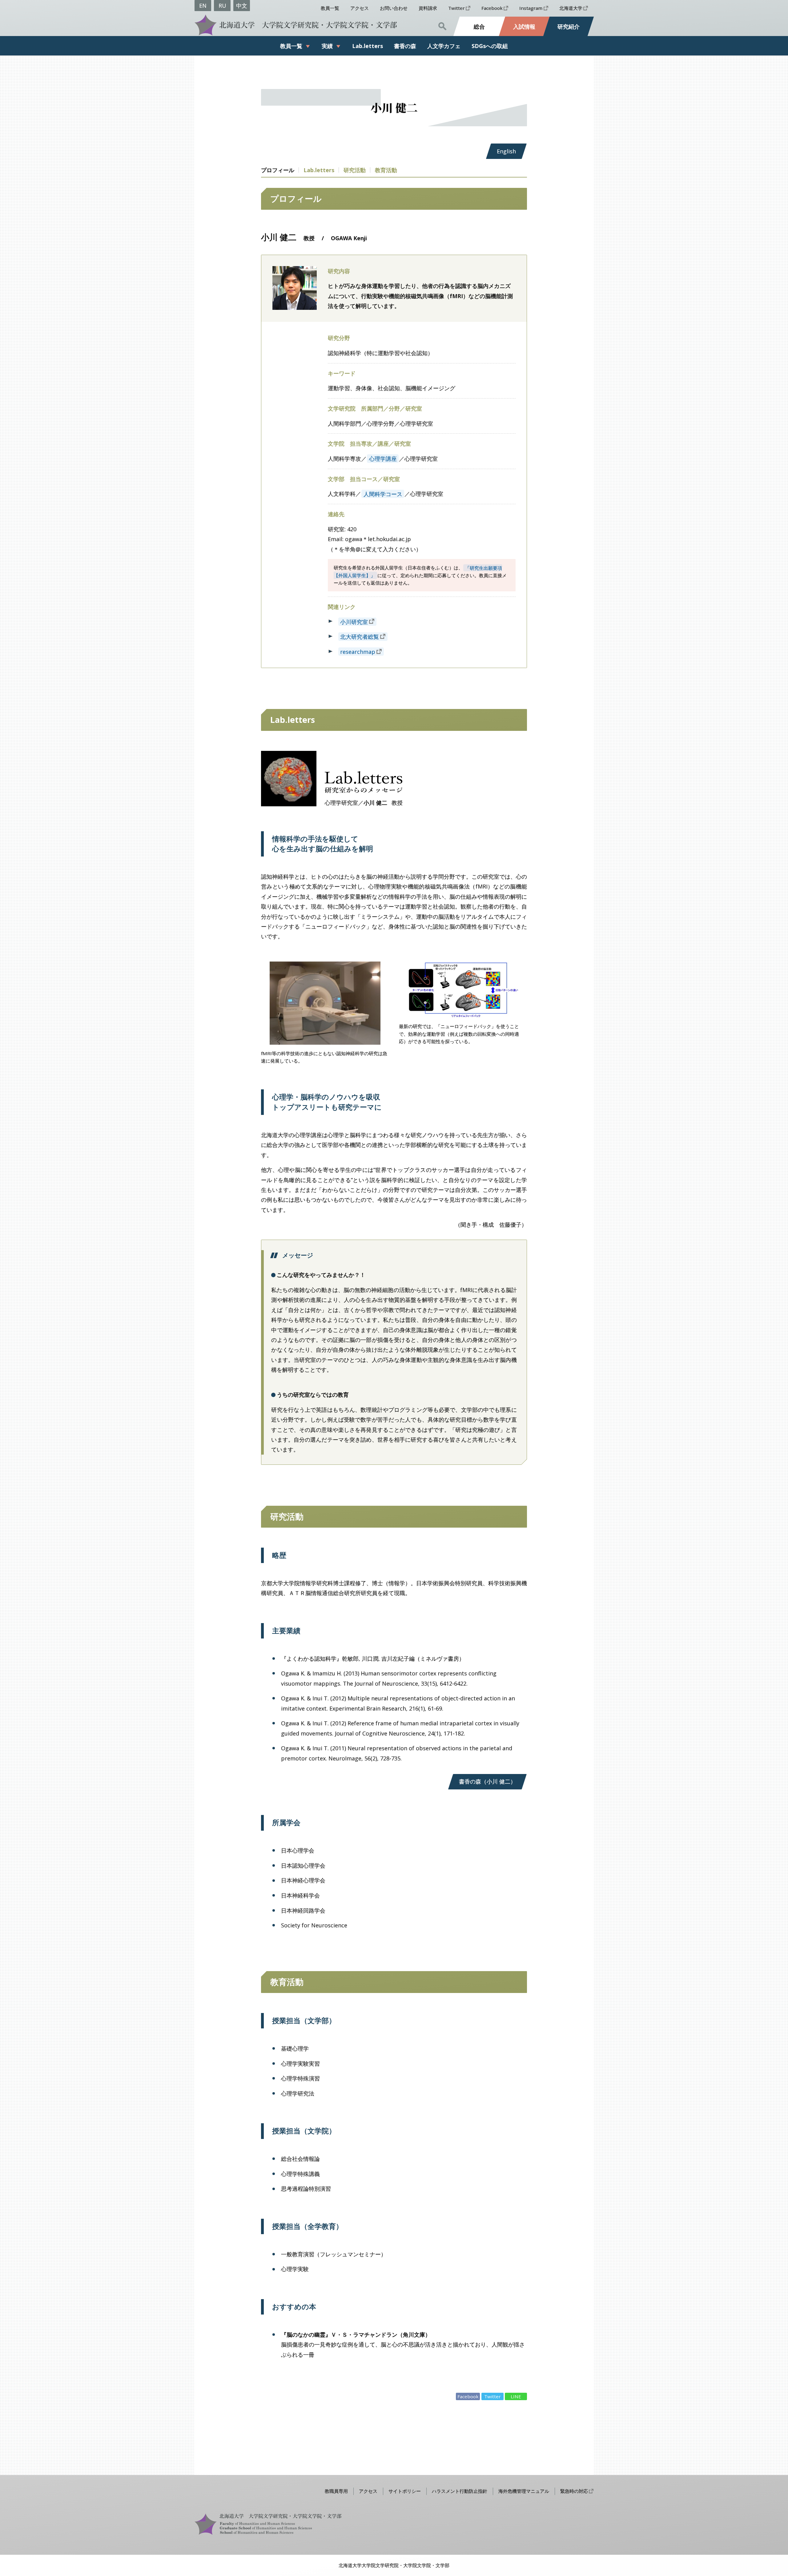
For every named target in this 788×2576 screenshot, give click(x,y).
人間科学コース (383, 494)
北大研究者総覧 (360, 637)
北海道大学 (571, 8)
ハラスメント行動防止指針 (460, 2491)
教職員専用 (336, 2491)
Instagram (531, 8)
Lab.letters (319, 170)
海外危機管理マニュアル (524, 2491)
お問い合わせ (394, 8)
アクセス (360, 8)
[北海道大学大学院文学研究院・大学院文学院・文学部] (294, 25)
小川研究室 (354, 622)
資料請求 (428, 8)
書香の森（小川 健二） (487, 1781)
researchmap (358, 652)
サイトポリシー (405, 2491)
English (506, 151)
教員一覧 (330, 8)
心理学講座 (383, 459)
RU (222, 6)
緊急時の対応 (574, 2491)
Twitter (456, 8)
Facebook (492, 8)
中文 (242, 6)
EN (203, 6)
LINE (516, 2396)
